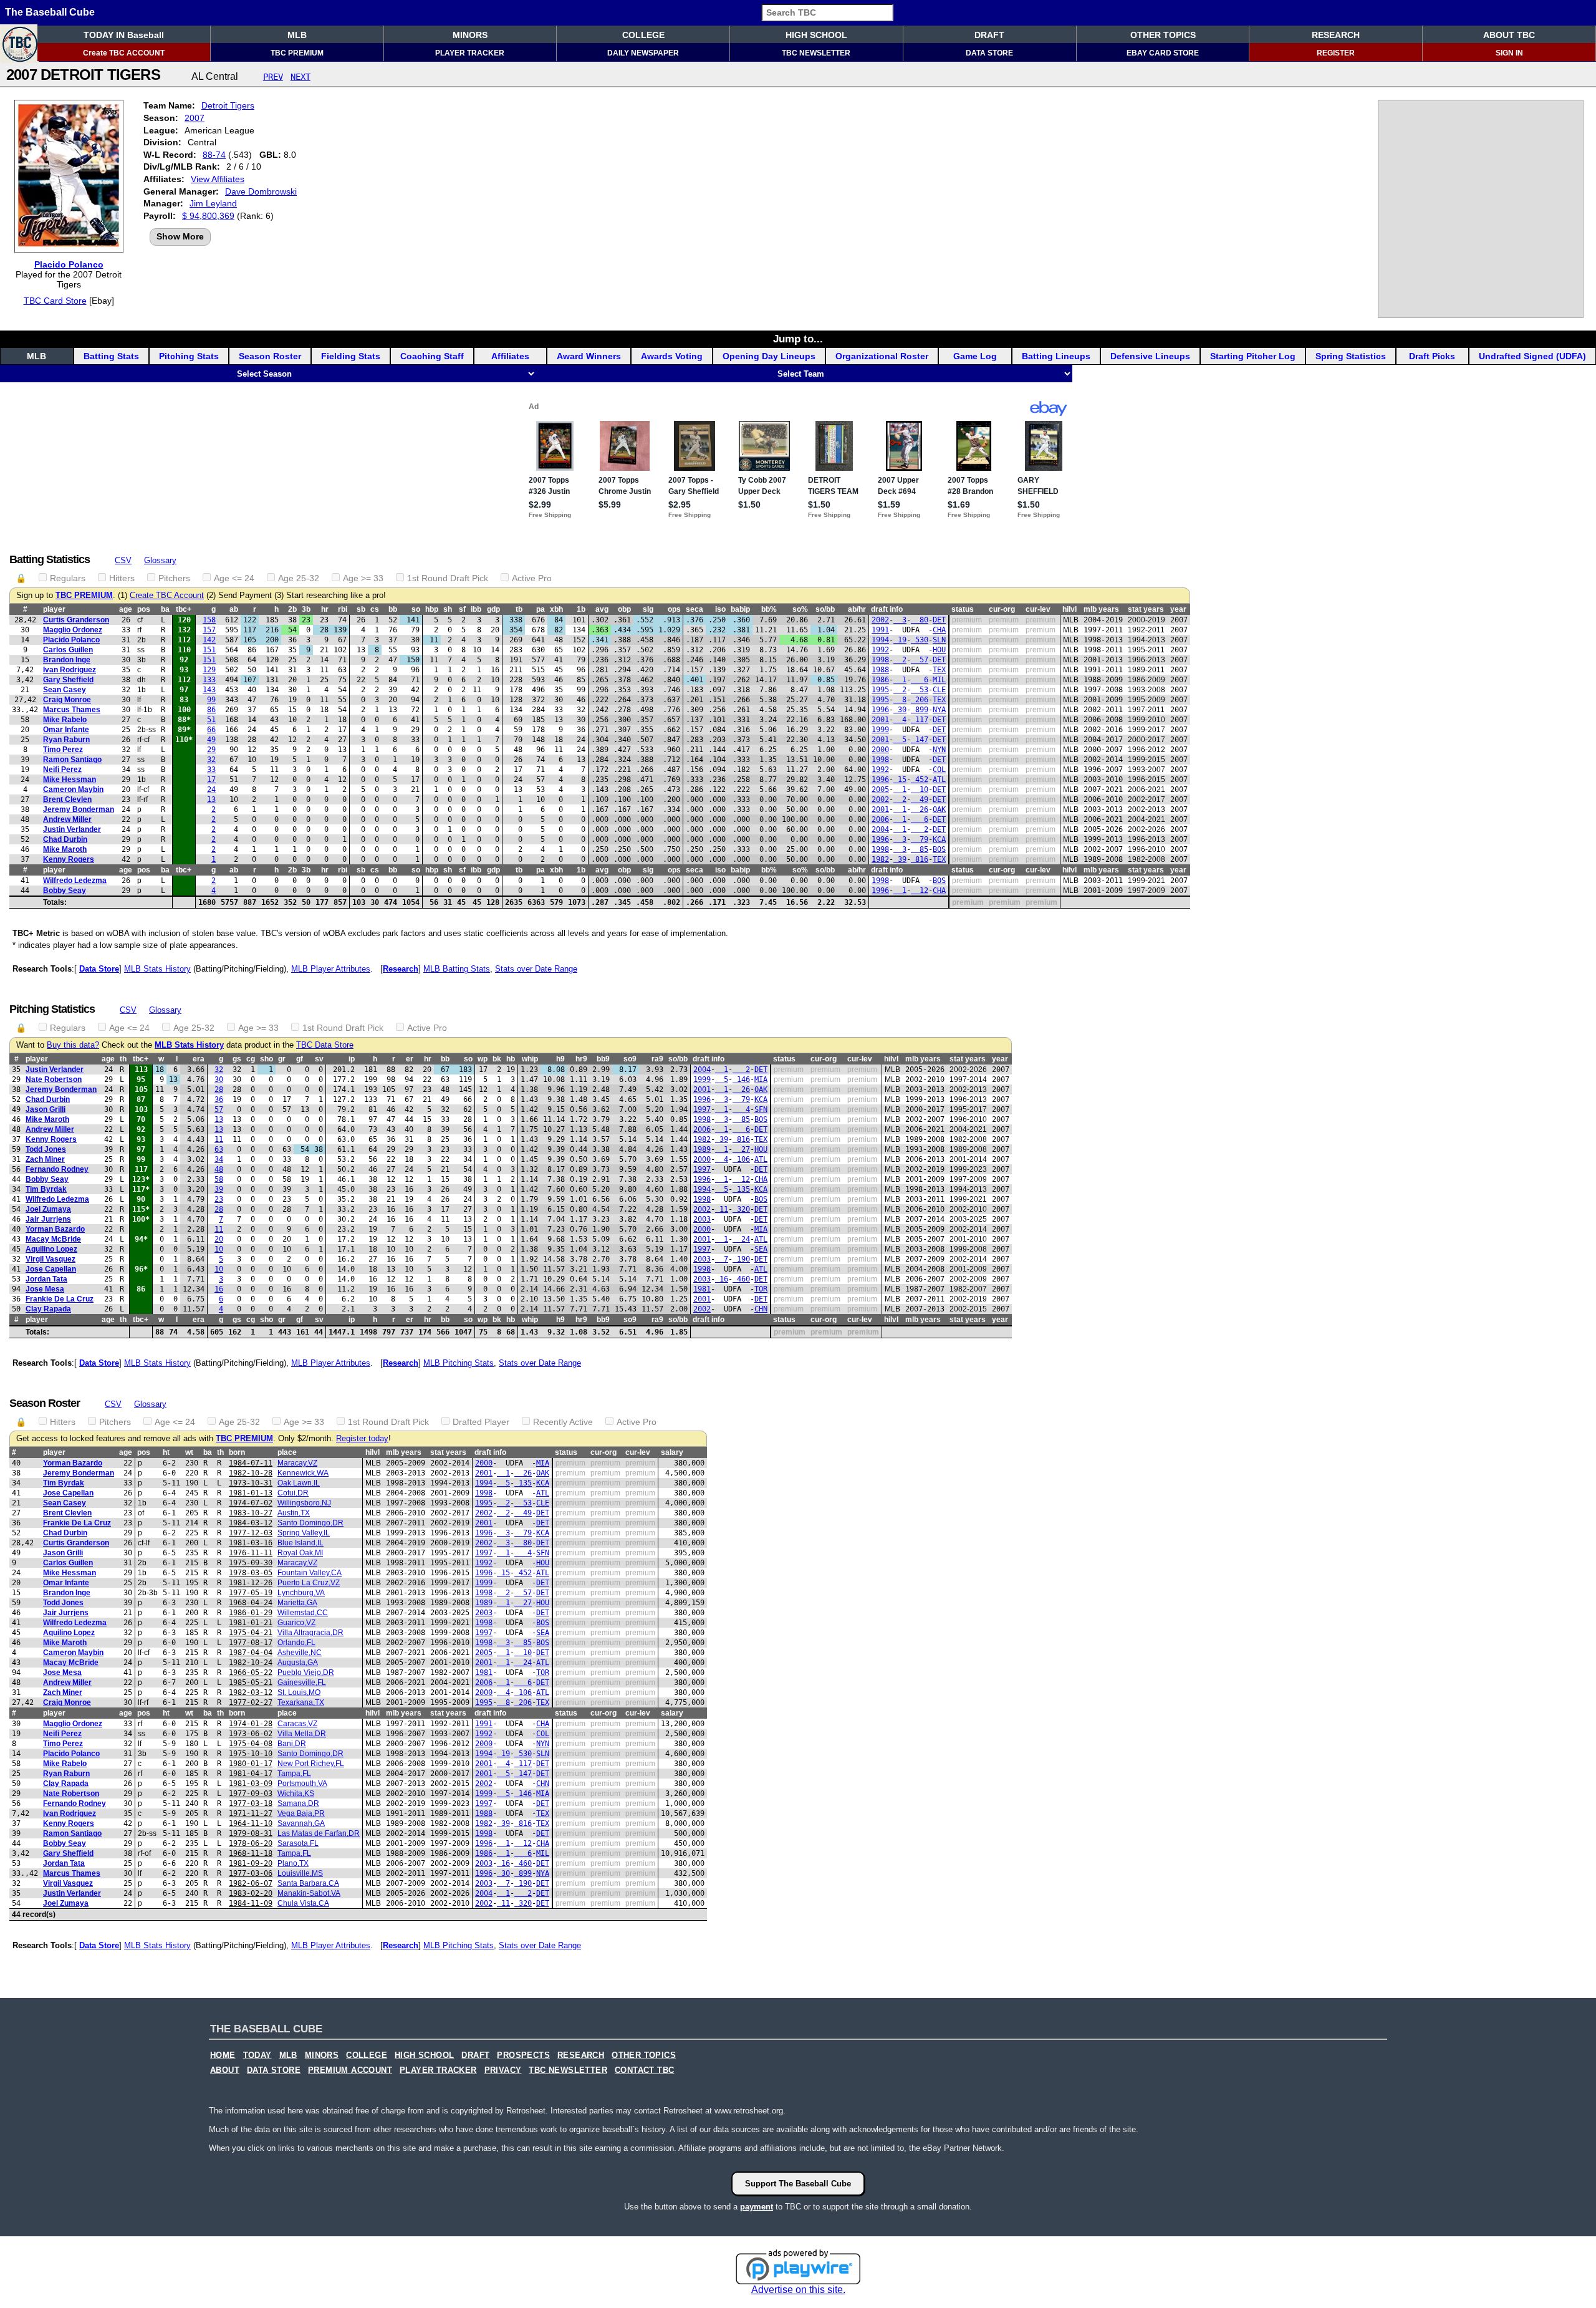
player (54, 609)
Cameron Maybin (73, 789)
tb (519, 609)
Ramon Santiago (72, 760)
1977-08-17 (251, 1643)
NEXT (300, 77)
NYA (939, 710)
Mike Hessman (70, 780)
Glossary (160, 560)
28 (219, 1089)
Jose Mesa (45, 1289)
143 (209, 690)
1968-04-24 (251, 1603)
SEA (761, 1249)
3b (306, 609)
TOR (761, 1289)
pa (541, 609)
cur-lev (1038, 609)
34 (219, 1159)
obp (624, 609)
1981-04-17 (251, 1774)
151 (209, 650)
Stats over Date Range (536, 969)
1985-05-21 (251, 1683)
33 (211, 770)
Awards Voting (672, 356)
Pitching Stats (189, 356)
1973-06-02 (251, 1734)
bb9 (603, 1059)
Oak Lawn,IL (299, 1483)
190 (741, 1259)
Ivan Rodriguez (70, 670)
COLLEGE (643, 35)
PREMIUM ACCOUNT (350, 2070)
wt (189, 1452)
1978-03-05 (251, 1573)
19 (900, 640)
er (410, 1059)
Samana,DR (298, 1803)
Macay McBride (53, 1239)
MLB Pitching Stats (459, 1363)
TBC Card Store (55, 301)
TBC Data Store (325, 1045)
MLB (297, 35)
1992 (880, 650)
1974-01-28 (251, 1724)
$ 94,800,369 (208, 216)
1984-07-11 (251, 1463)
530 (920, 640)
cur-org (1002, 609)
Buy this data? (73, 1045)
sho (267, 1059)
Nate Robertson (54, 1079)
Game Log (975, 356)
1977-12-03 (251, 1533)
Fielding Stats (351, 356)
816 (920, 859)
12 (920, 891)
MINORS (470, 35)
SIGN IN (1509, 53)
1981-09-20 (251, 1863)
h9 (560, 1059)
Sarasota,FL (298, 1843)
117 (920, 720)
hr (325, 609)
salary (672, 1452)
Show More (180, 236)
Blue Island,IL (300, 1543)
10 (920, 789)
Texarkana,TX (301, 1702)
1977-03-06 (251, 1873)
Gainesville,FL (302, 1683)
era (199, 1059)
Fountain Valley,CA (310, 1573)
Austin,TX (294, 1513)
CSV (123, 560)
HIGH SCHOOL (816, 35)
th (123, 1059)
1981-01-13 (251, 1493)
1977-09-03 (251, 1794)
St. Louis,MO (299, 1692)
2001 (880, 720)
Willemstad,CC (303, 1613)
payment (757, 2207)
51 (211, 720)
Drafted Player (481, 1422)
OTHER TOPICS (1163, 35)
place (287, 1452)
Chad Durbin (65, 839)
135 (741, 1189)
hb (511, 1059)
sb (361, 609)
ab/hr (857, 609)
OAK (939, 809)
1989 (702, 1149)
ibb (476, 609)
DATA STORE (989, 53)
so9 (630, 1059)
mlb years (1101, 609)
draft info (887, 609)
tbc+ (184, 609)
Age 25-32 (299, 578)
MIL (939, 680)
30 (900, 710)
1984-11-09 (251, 1903)
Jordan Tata (46, 1279)
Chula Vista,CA (303, 1903)
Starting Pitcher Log (1253, 356)
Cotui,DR (293, 1493)
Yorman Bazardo (55, 1229)
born (237, 1452)
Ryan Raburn (66, 740)
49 (211, 740)
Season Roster (270, 356)
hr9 (581, 1059)
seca (695, 609)
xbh (556, 609)
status (963, 609)
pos (144, 609)
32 (211, 760)
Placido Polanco (69, 264)
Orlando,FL (296, 1643)
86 (211, 710)
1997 (702, 1109)
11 (219, 1139)
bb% (769, 609)
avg (602, 609)
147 (920, 740)
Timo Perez (63, 750)
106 (741, 1159)
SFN (761, 1109)
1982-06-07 (251, 1883)
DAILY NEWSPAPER (643, 53)
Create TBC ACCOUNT (124, 53)
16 (722, 1279)
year (1178, 609)
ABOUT (225, 2070)
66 (211, 730)
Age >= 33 (363, 578)
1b (581, 609)
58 (219, 1179)
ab (234, 609)
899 (920, 710)
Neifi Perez (62, 770)
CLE (939, 690)
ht (166, 1452)
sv (319, 1059)
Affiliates (510, 356)
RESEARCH (1336, 35)
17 (211, 780)
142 (209, 640)
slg (648, 609)
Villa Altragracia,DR (310, 1633)
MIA (761, 1079)
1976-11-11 (251, 1553)
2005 (880, 789)
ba (165, 609)
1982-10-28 (251, 1473)
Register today (362, 1439)
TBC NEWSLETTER (816, 53)
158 (209, 620)
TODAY (257, 2055)
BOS (939, 849)
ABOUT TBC (1509, 35)
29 (211, 750)
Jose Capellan (51, 1269)
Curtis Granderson (76, 620)
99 (211, 700)
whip (530, 1059)
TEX (939, 670)
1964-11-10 (251, 1823)
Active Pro (532, 578)
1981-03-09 (251, 1784)
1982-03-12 (251, 1692)
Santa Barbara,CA (308, 1883)
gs (237, 1059)
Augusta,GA (298, 1663)
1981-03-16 (251, 1543)
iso (720, 609)
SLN (939, 640)
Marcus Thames (72, 710)
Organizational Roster (882, 356)
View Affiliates (218, 179)
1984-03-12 (251, 1523)
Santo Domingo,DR (310, 1523)
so (416, 609)
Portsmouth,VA (302, 1784)
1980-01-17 (251, 1764)
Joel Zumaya (48, 1209)
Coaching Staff (432, 356)
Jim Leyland (213, 203)
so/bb (825, 609)
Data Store (99, 969)
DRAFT (989, 35)
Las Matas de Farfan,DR (319, 1833)
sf (462, 609)
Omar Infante (66, 730)
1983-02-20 (251, 1893)
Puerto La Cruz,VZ (309, 1583)
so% (800, 609)
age (126, 609)
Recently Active (563, 1422)
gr (282, 1059)
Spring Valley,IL (304, 1533)
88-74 (214, 155)
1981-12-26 (251, 1583)
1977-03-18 (251, 1803)
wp (483, 1059)
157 (209, 630)
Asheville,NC (300, 1653)
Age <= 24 (234, 578)
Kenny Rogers (69, 859)
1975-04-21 (251, 1633)
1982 (880, 859)
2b (292, 609)
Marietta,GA (297, 1603)
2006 (880, 819)
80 (920, 620)
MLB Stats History (157, 969)
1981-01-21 (251, 1623)
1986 (880, 680)
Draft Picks (1432, 356)
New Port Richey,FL (311, 1764)
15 (900, 780)
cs (375, 609)
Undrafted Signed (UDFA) (1532, 356)
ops (674, 609)
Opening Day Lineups (769, 356)
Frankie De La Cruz (60, 1299)
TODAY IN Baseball (124, 35)
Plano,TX (293, 1863)
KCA (939, 839)
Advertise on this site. (798, 2290)
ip (352, 1059)
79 (920, 839)
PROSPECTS (523, 2055)
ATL (939, 780)
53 (920, 690)
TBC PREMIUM (297, 53)
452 (920, 780)
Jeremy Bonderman (79, 809)
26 (920, 809)
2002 (880, 620)
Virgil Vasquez (50, 1259)
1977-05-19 (251, 1593)
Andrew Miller (67, 819)
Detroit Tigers (228, 105)
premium (967, 620)
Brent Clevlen (67, 799)
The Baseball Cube (50, 12)
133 (209, 680)
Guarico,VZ (296, 1623)
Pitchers (174, 578)
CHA (939, 630)
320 (741, 1209)
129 (209, 670)
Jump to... (798, 339)
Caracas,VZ (297, 1724)
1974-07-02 (251, 1503)
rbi (343, 609)
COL (939, 770)
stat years (1146, 609)
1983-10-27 (251, 1513)
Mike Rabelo (65, 720)
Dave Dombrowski (261, 191)
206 (920, 700)
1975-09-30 (251, 1563)
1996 (880, 710)
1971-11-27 (251, 1813)
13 (211, 799)
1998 (880, 660)
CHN (761, 1309)
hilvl (1070, 609)
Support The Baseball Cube (798, 2184)
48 (219, 1169)
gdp (493, 609)
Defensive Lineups (1150, 356)
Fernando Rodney (57, 1169)
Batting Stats (111, 356)
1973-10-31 (251, 1483)
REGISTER (1336, 53)
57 (920, 660)
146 (741, 1079)
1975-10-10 (251, 1754)
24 (211, 789)
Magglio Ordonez (73, 630)
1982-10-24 (251, 1663)
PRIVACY (503, 2070)
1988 (880, 670)
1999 (880, 730)
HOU (939, 650)
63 (219, 1149)
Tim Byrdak (46, 1189)
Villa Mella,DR (302, 1734)
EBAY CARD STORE (1163, 53)
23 (219, 1199)
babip (740, 609)
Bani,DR (292, 1744)
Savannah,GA (301, 1823)
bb (393, 609)
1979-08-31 (251, 1833)
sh (448, 609)
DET (939, 620)
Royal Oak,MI (300, 1553)
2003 (702, 1219)
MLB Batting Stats (457, 969)
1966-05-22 (251, 1673)
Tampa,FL (294, 1774)
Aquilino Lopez (51, 1249)
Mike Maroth (65, 849)
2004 (880, 829)
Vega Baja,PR (301, 1813)
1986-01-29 (251, 1613)
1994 (880, 640)
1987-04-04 (251, 1653)
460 (741, 1279)
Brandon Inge (67, 660)
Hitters (122, 578)
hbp (432, 609)
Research (401, 969)
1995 (880, 690)
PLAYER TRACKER (470, 53)
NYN (939, 750)
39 (900, 859)
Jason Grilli (46, 1109)
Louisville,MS (300, 1873)
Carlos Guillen (68, 650)
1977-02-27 (251, 1702)
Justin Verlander (72, 829)
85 (920, 849)
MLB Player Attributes (331, 969)
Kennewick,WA (303, 1473)
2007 (195, 118)
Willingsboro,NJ (304, 1503)
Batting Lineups (1056, 356)
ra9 (657, 1059)
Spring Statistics (1351, 356)
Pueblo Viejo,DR (306, 1673)
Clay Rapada (48, 1309)
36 (219, 1099)
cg (251, 1059)
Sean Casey (65, 690)
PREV (273, 77)
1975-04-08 (251, 1744)
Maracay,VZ (297, 1463)
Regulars (68, 578)
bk (497, 1059)
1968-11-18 (251, 1853)
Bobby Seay (65, 891)
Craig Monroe (67, 700)
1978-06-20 (251, 1843)
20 (219, 1239)
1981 (702, 1289)
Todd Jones (46, 1149)
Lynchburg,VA (301, 1593)
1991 (880, 630)
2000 (880, 750)
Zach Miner (45, 1159)
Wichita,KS (296, 1794)
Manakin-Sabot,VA (309, 1893)
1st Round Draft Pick (448, 578)
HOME (223, 2055)
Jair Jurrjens (48, 1219)
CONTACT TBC (644, 2070)
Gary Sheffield (68, 680)
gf (300, 1059)
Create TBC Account (167, 596)
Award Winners (589, 356)
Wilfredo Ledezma (75, 881)
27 (741, 1149)
